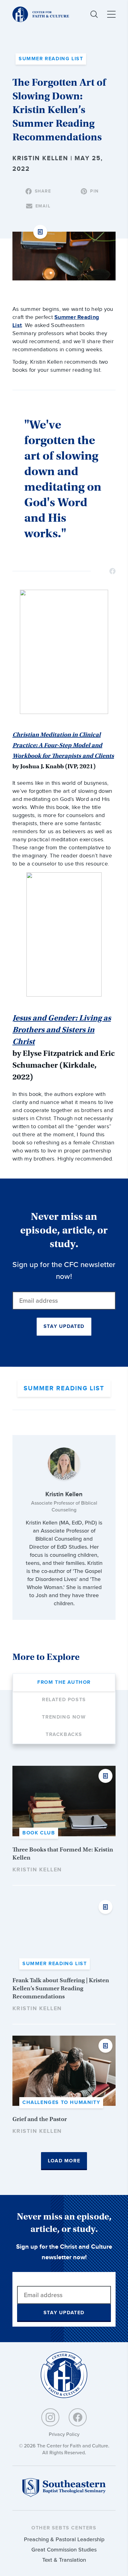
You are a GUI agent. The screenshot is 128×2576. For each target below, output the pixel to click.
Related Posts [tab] (64, 1700)
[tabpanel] (64, 1968)
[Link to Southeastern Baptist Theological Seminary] (64, 2495)
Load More (64, 2161)
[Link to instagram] (50, 2417)
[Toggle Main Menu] (111, 14)
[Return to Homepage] (64, 2375)
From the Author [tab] (64, 1682)
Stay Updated (64, 1327)
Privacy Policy (64, 2434)
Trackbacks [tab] (64, 1735)
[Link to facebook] (78, 2417)
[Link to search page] (94, 14)
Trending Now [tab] (64, 1717)
